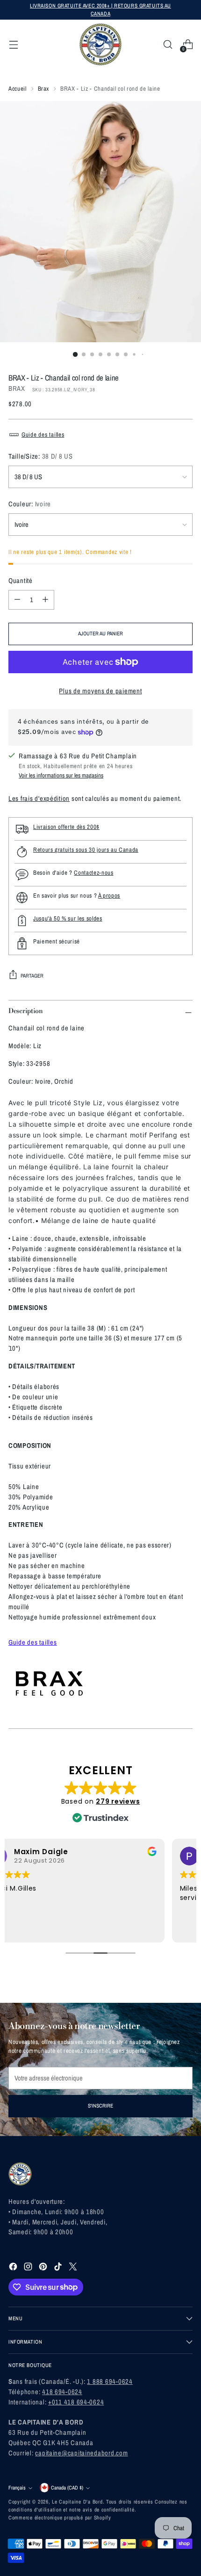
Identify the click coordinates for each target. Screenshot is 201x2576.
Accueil (18, 89)
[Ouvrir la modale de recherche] (168, 45)
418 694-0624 (62, 2392)
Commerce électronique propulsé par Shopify (60, 2518)
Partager (32, 976)
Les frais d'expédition (39, 799)
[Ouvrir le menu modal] (13, 45)
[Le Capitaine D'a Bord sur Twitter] (74, 2268)
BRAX (17, 389)
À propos (109, 896)
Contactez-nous (93, 873)
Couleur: (30, 504)
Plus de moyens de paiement (100, 691)
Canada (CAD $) (67, 2488)
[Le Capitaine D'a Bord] (100, 44)
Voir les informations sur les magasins (61, 775)
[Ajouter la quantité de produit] (45, 600)
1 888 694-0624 (110, 2382)
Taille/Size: (41, 456)
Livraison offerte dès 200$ (66, 827)
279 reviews (118, 1801)
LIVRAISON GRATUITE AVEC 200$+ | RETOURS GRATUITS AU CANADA (100, 10)
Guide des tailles (43, 435)
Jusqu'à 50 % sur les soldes (68, 918)
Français (17, 2488)
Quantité (21, 581)
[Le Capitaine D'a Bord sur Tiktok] (59, 2268)
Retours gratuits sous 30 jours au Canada (86, 850)
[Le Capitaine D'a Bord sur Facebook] (14, 2268)
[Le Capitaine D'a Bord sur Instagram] (29, 2268)
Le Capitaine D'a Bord (77, 2502)
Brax (44, 89)
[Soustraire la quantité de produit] (17, 600)
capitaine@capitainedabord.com (81, 2453)
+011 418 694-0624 (76, 2402)
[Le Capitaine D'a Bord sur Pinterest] (44, 2268)
